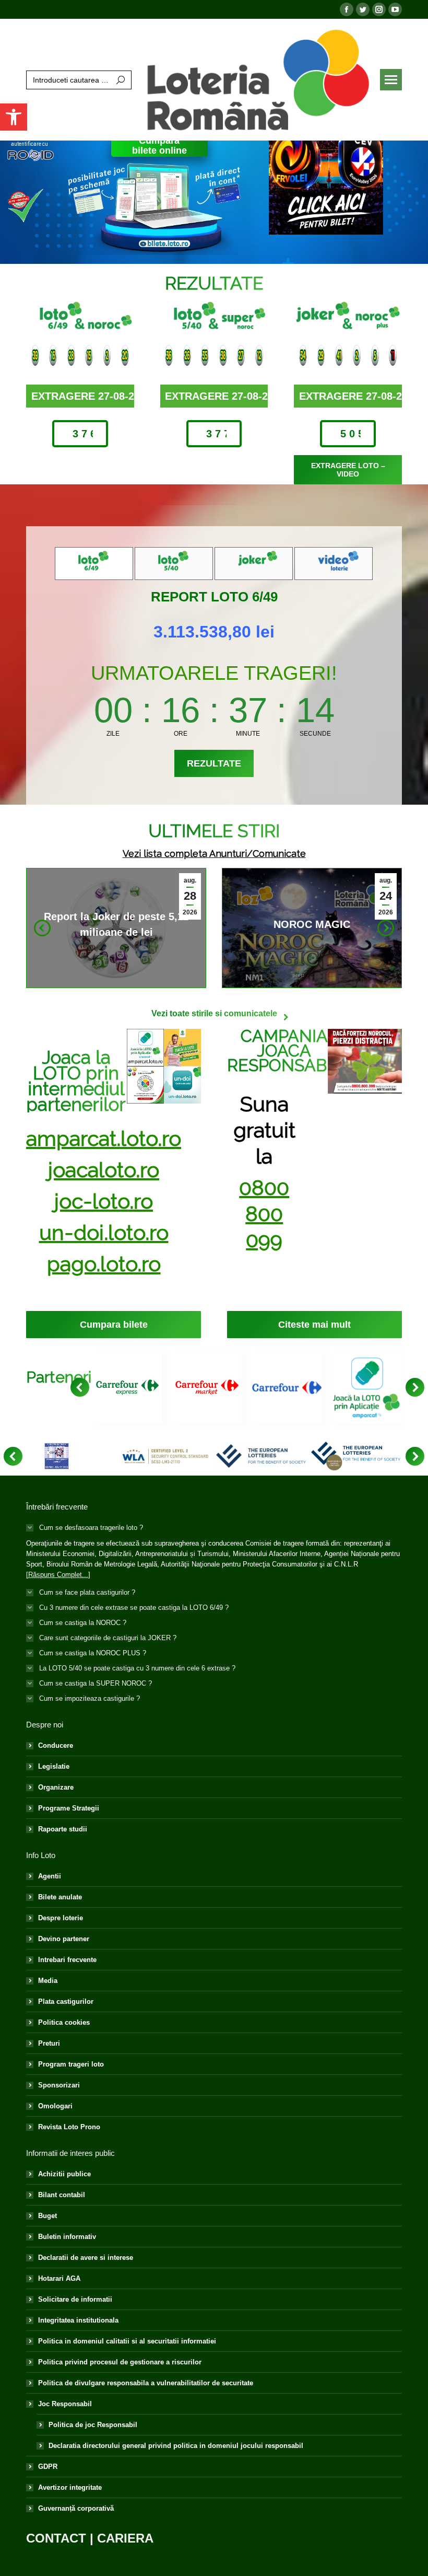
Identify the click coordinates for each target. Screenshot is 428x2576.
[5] (261, 1456)
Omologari (55, 2106)
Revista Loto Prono (69, 2127)
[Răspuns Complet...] (58, 1575)
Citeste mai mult (113, 926)
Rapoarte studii (63, 1829)
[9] (57, 1456)
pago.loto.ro (104, 1264)
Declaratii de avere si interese (86, 2258)
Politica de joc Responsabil (93, 2425)
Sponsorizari (59, 2085)
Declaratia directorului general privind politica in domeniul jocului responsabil (176, 2446)
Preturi (49, 2043)
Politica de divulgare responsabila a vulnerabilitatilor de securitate (146, 2383)
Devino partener (64, 1939)
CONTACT (56, 2538)
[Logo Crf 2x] (287, 1388)
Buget (47, 2216)
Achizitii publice (64, 2174)
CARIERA (125, 2538)
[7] (166, 1456)
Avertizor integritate (70, 2487)
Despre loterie (61, 1918)
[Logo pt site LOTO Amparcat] (367, 1388)
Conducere (56, 1745)
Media (48, 1981)
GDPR (48, 2467)
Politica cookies (64, 2022)
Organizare (56, 1787)
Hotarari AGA (59, 2278)
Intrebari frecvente (67, 1960)
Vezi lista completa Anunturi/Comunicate (214, 854)
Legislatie (54, 1766)
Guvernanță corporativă (76, 2508)
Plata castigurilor (66, 2001)
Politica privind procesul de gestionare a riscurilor (120, 2362)
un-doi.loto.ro (104, 1232)
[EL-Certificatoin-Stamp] (356, 1456)
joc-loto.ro (104, 1201)
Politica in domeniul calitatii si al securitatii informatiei (127, 2341)
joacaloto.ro (104, 1170)
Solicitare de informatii (75, 2299)
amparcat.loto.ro (104, 1138)
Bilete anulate (60, 1897)
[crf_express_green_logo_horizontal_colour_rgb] (128, 1388)
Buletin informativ (67, 2237)
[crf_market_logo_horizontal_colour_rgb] (207, 1388)
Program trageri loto (71, 2064)
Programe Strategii (69, 1808)
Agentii (50, 1876)
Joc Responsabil (65, 2404)
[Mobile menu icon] (391, 80)
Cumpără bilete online (159, 146)
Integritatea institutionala (78, 2320)
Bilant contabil (62, 2195)
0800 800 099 (264, 1214)
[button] (14, 117)
